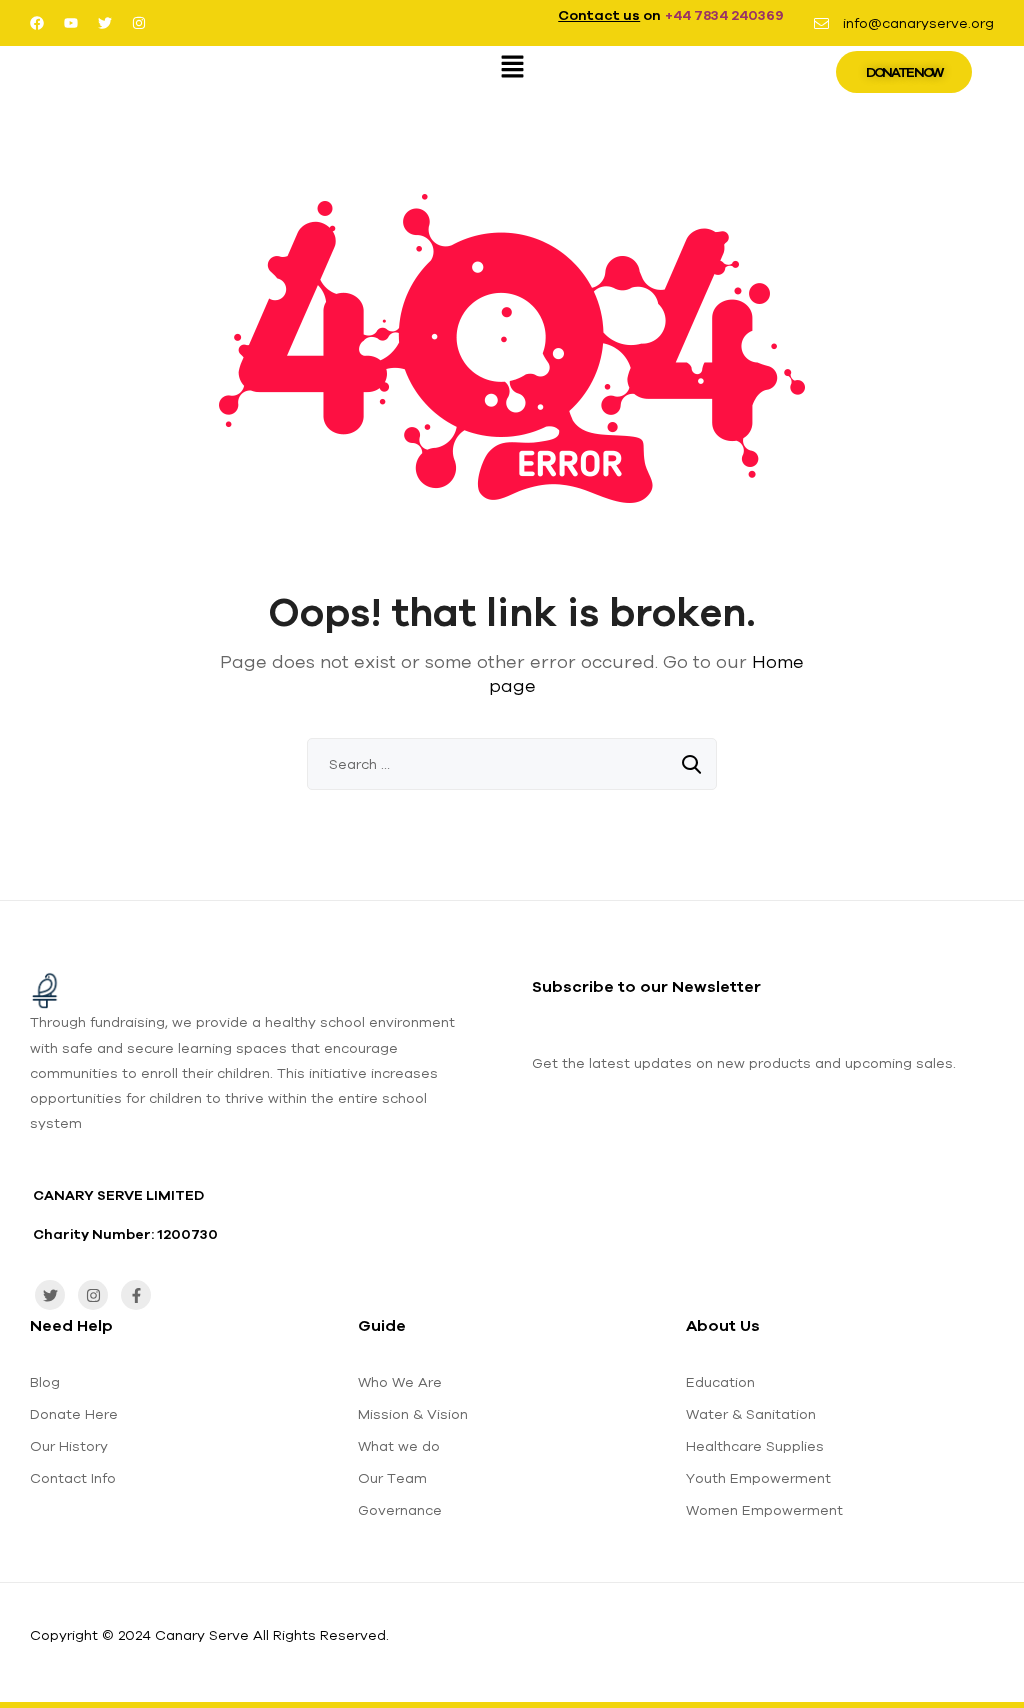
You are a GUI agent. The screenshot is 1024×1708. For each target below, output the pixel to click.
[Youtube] (71, 23)
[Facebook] (37, 23)
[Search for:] (512, 764)
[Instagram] (139, 23)
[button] (512, 67)
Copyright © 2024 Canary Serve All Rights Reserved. (209, 1635)
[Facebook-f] (136, 1295)
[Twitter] (105, 23)
